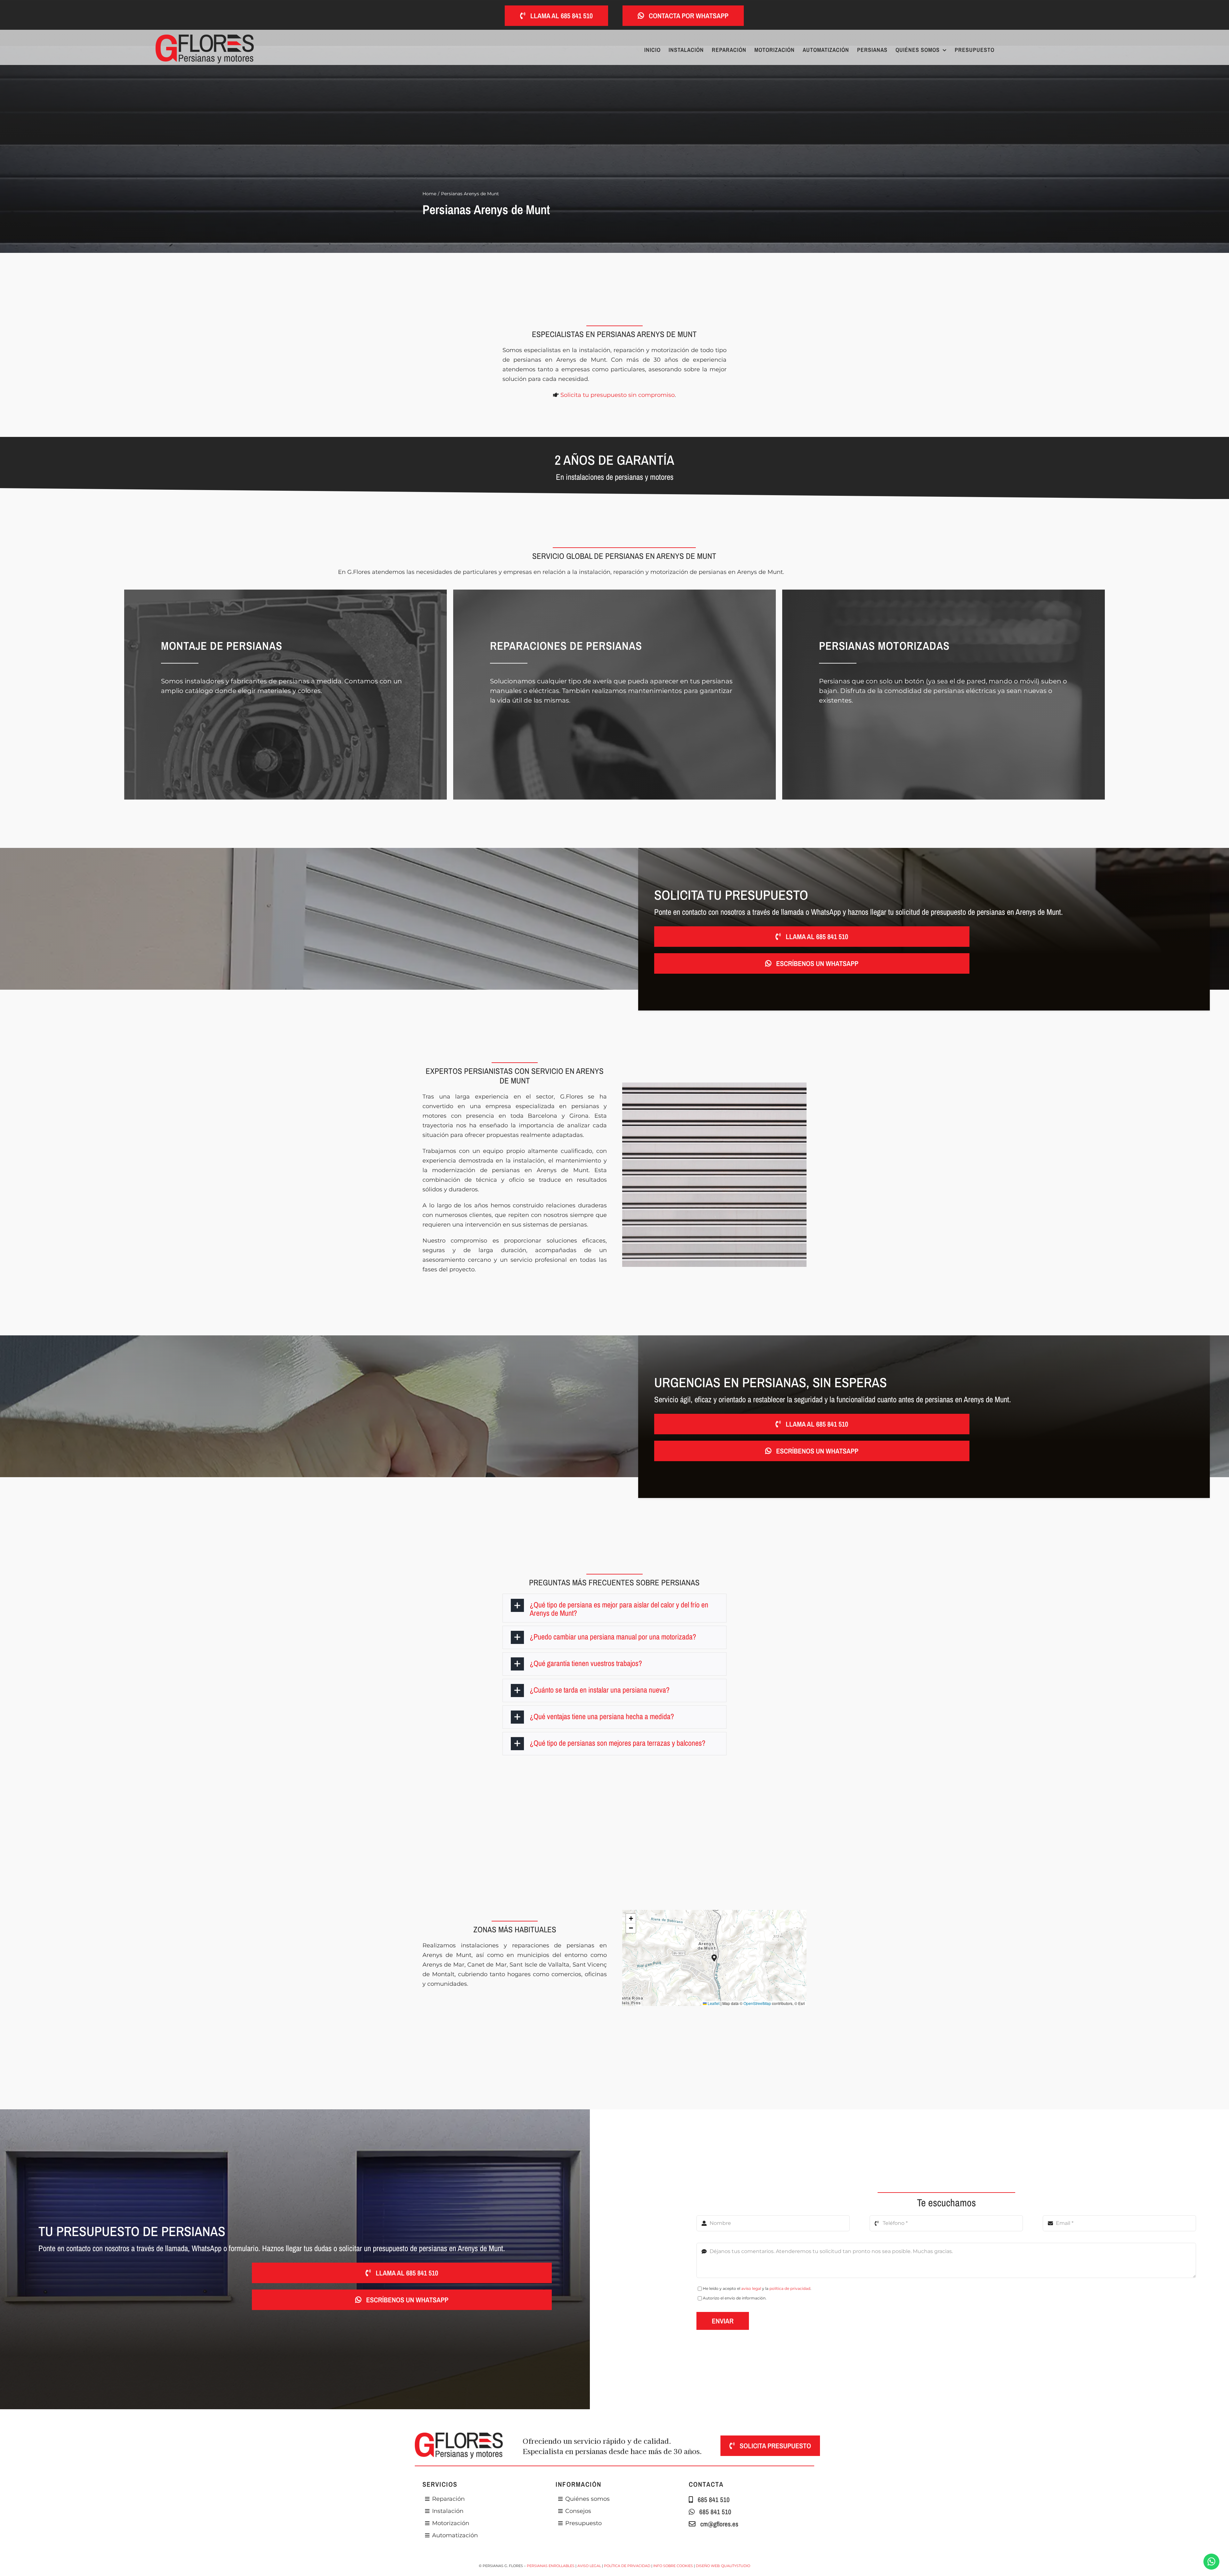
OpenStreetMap (757, 2003)
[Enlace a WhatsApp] (1211, 2562)
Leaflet (713, 2003)
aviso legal (751, 2288)
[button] (615, 1608)
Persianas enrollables (551, 2566)
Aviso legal (589, 2566)
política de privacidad (790, 2288)
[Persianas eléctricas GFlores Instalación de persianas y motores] (205, 37)
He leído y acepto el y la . (757, 2288)
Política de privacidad (627, 2566)
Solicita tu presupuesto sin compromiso (618, 395)
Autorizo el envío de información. (735, 2298)
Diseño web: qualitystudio (723, 2566)
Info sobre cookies (673, 2566)
